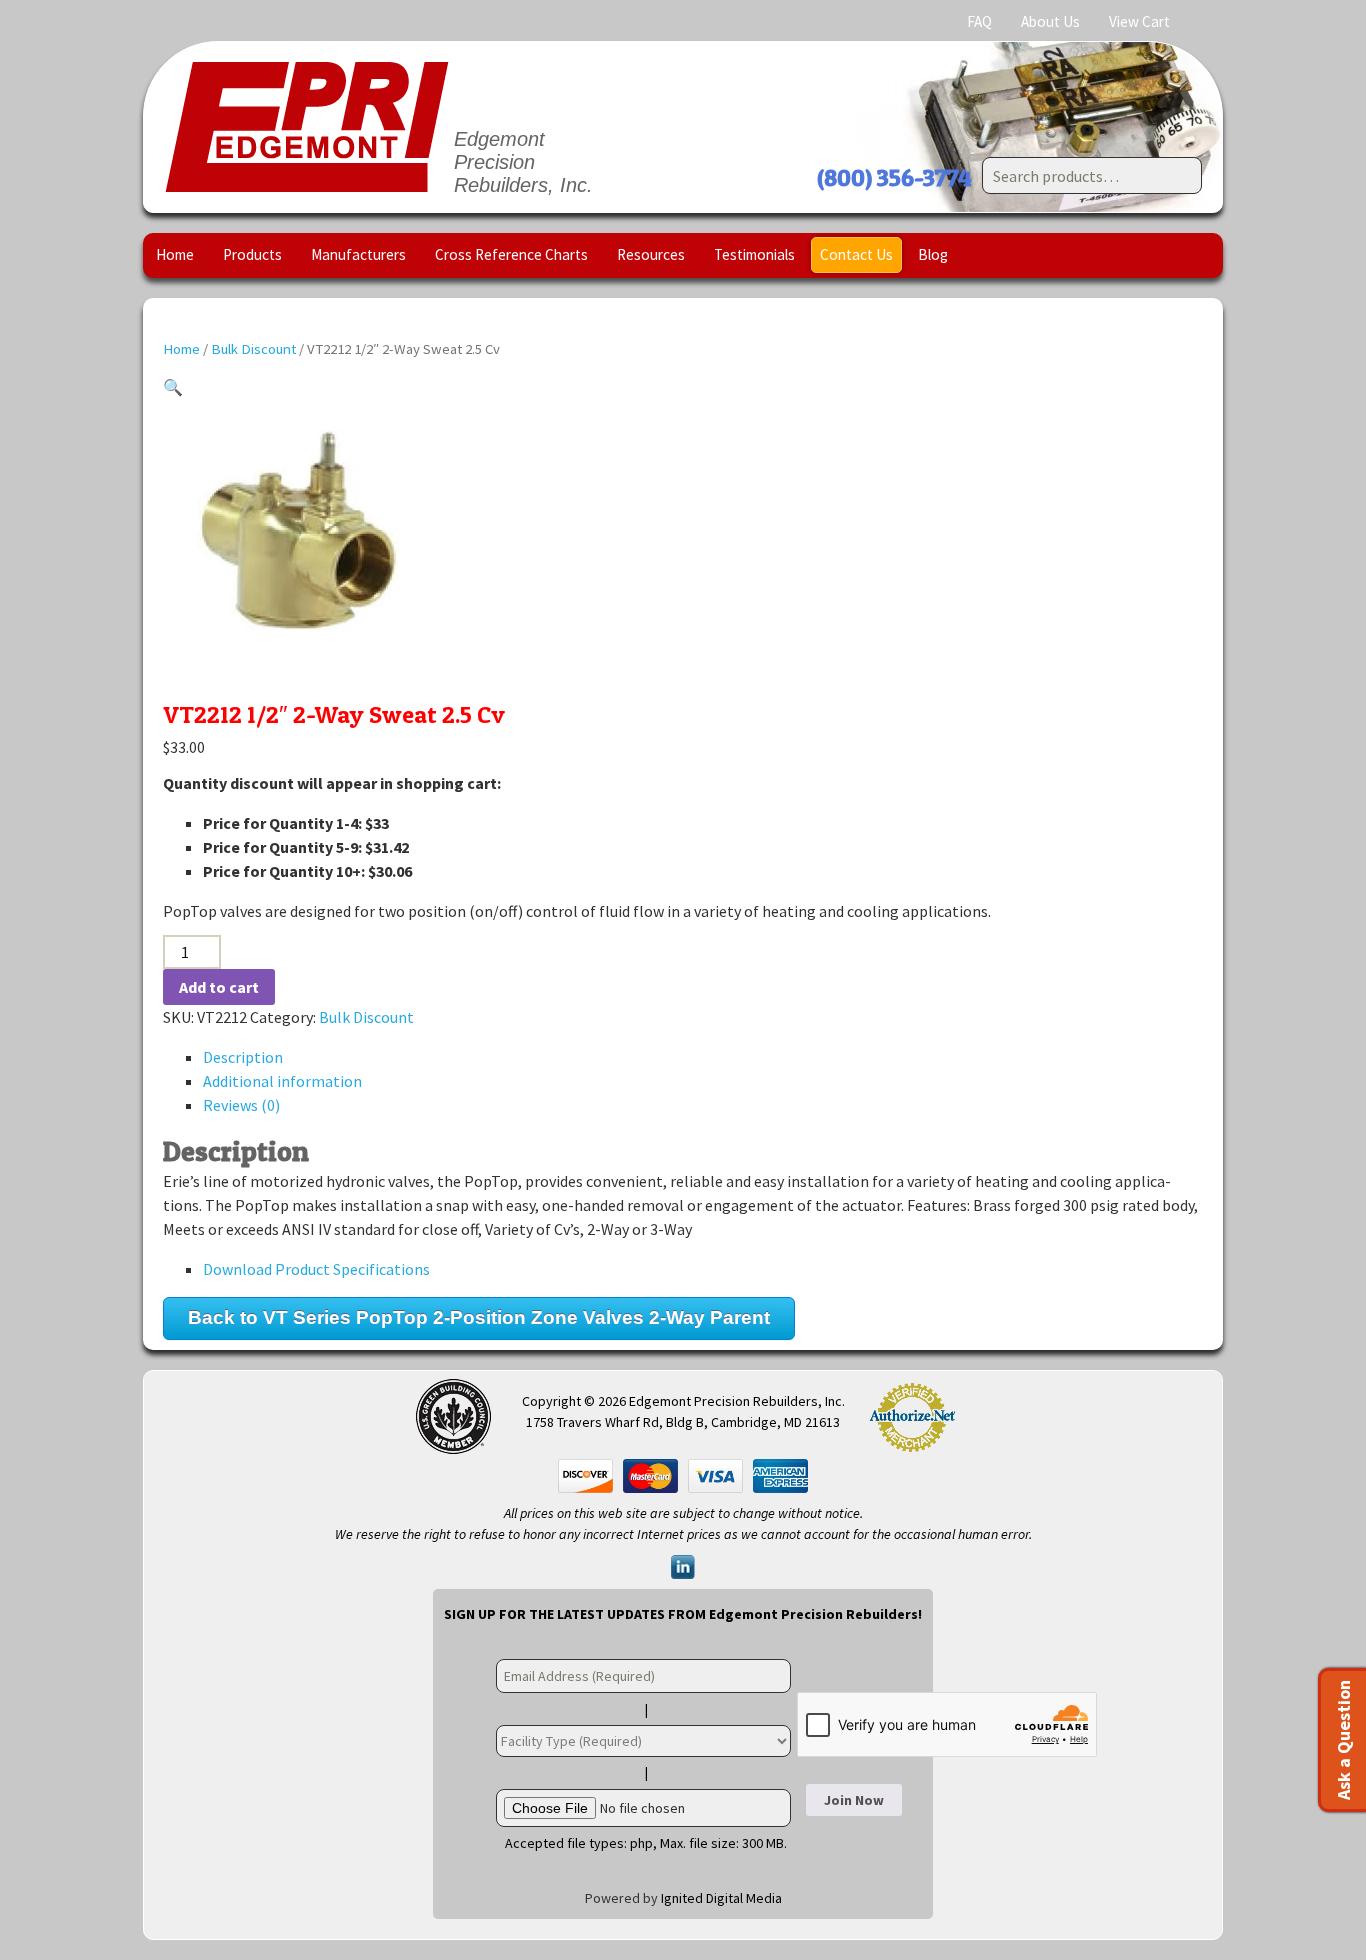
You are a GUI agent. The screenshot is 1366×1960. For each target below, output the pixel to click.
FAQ (979, 21)
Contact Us (856, 254)
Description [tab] (243, 1057)
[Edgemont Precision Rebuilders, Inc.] (306, 127)
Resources (651, 254)
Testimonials (754, 254)
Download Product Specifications (316, 1269)
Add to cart (219, 987)
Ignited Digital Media (721, 1898)
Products (252, 254)
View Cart (1139, 21)
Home (175, 254)
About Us (1050, 21)
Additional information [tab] (282, 1081)
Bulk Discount (253, 349)
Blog (933, 254)
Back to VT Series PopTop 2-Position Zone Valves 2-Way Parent (479, 1317)
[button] (173, 387)
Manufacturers (358, 254)
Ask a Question (1343, 1740)
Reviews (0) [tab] (241, 1105)
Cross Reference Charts (511, 254)
